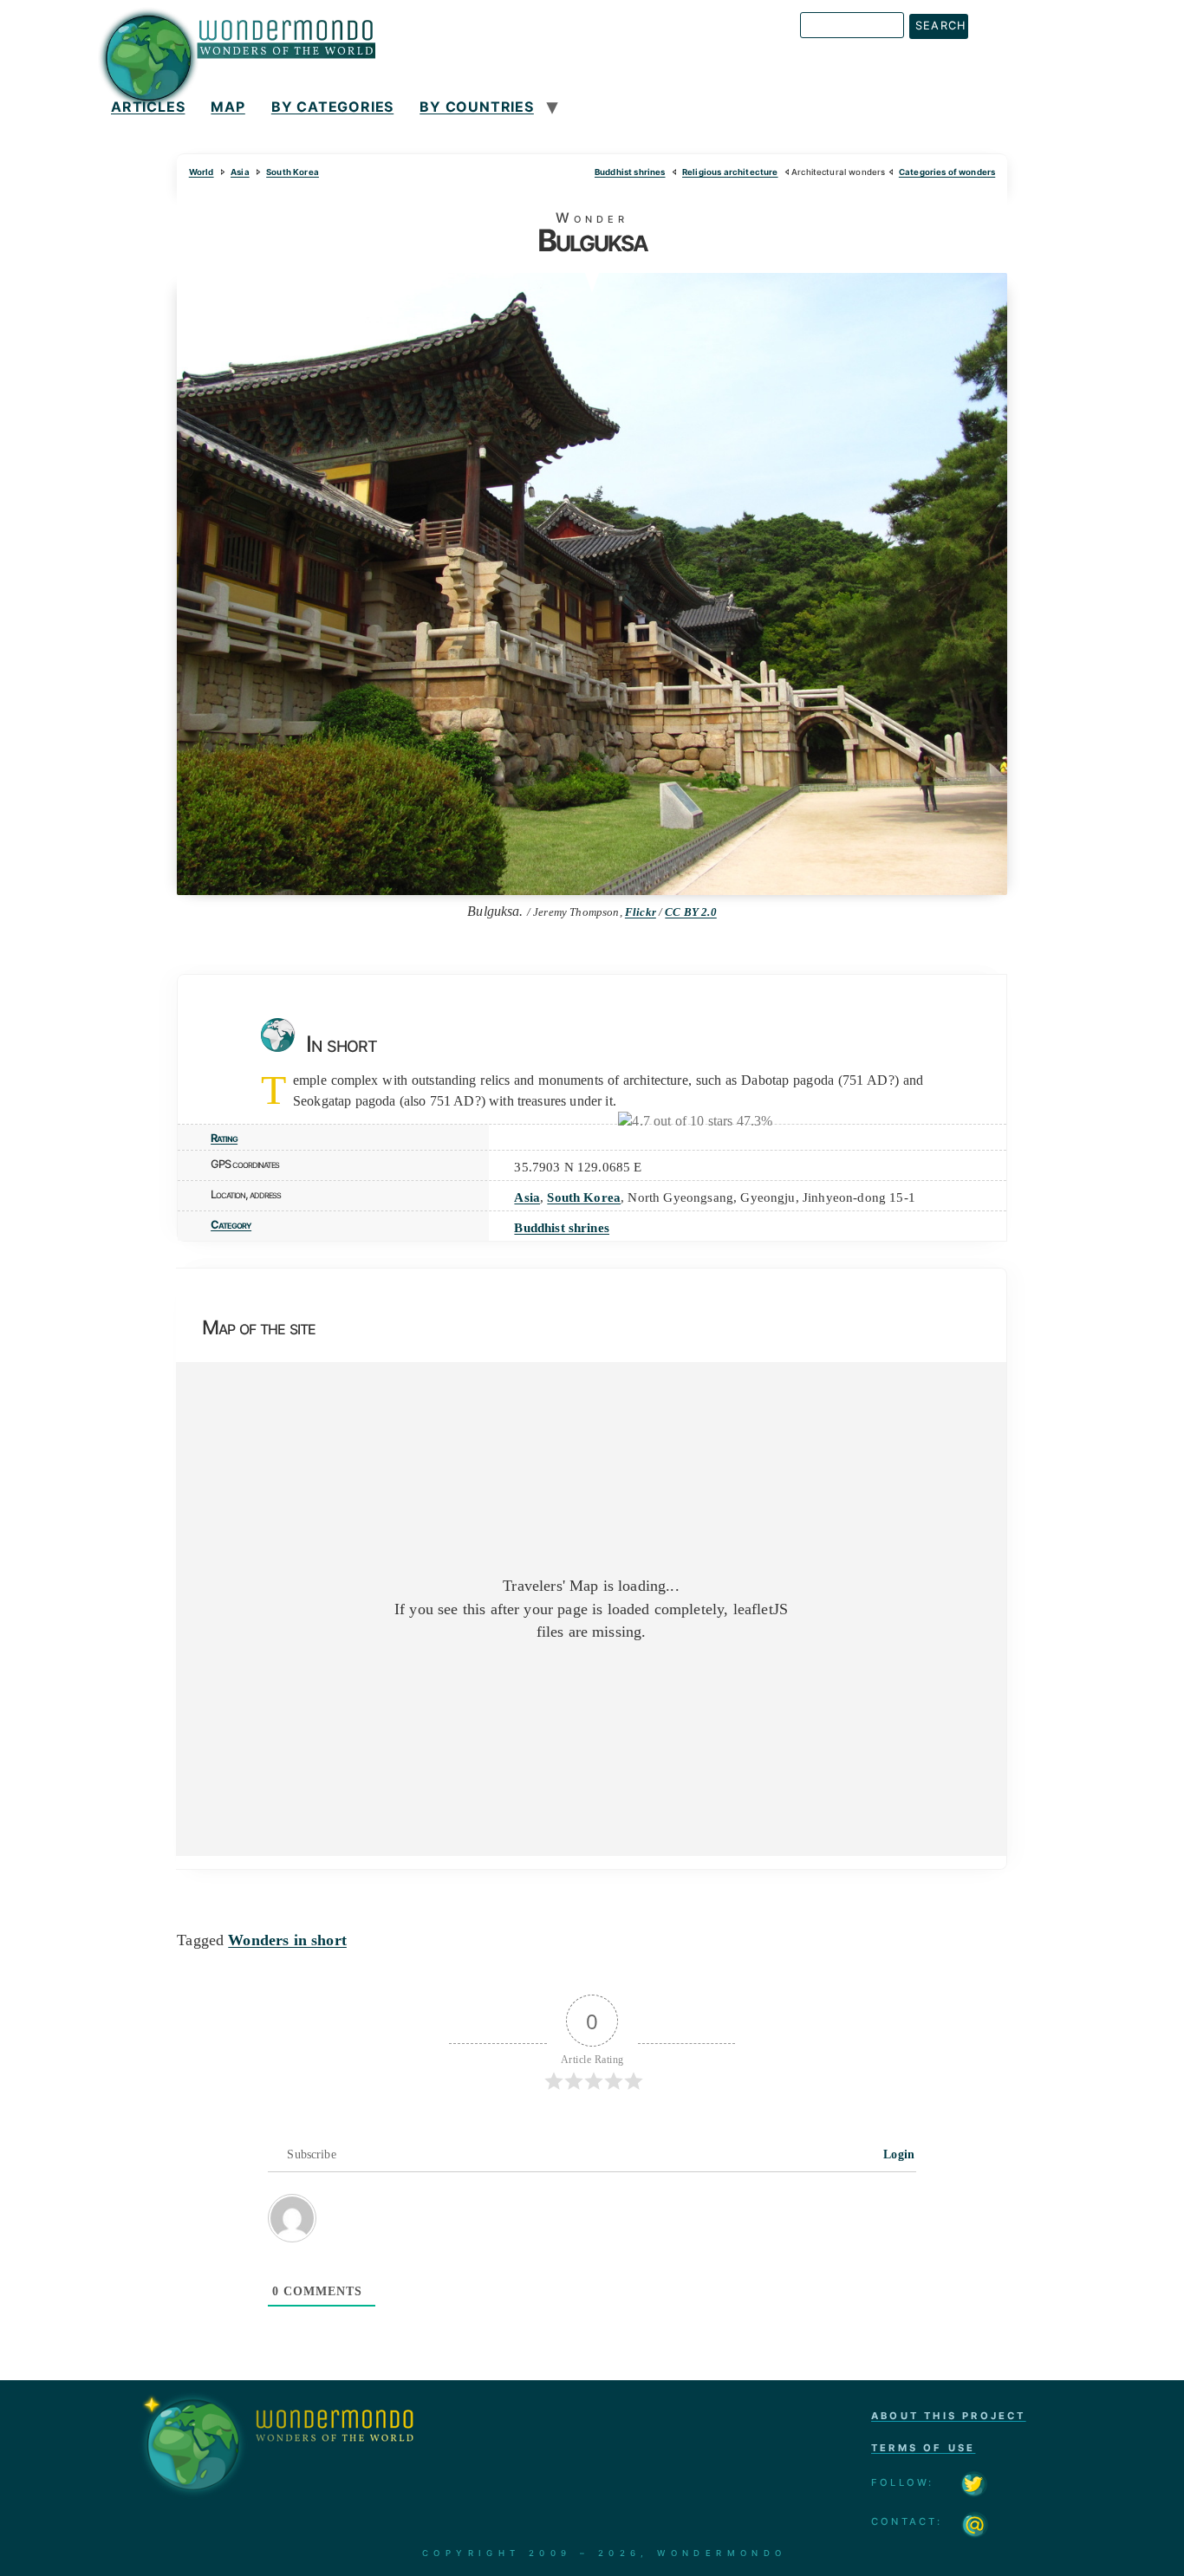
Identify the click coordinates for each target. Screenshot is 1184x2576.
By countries (477, 107)
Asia (240, 172)
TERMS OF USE (923, 2448)
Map (228, 107)
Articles (148, 107)
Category (231, 1225)
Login (897, 2154)
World (202, 172)
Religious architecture (730, 172)
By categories (332, 107)
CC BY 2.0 (690, 912)
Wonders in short (287, 1940)
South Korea (293, 172)
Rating (224, 1138)
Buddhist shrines (630, 172)
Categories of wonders (947, 172)
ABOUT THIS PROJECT (949, 2416)
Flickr (641, 912)
